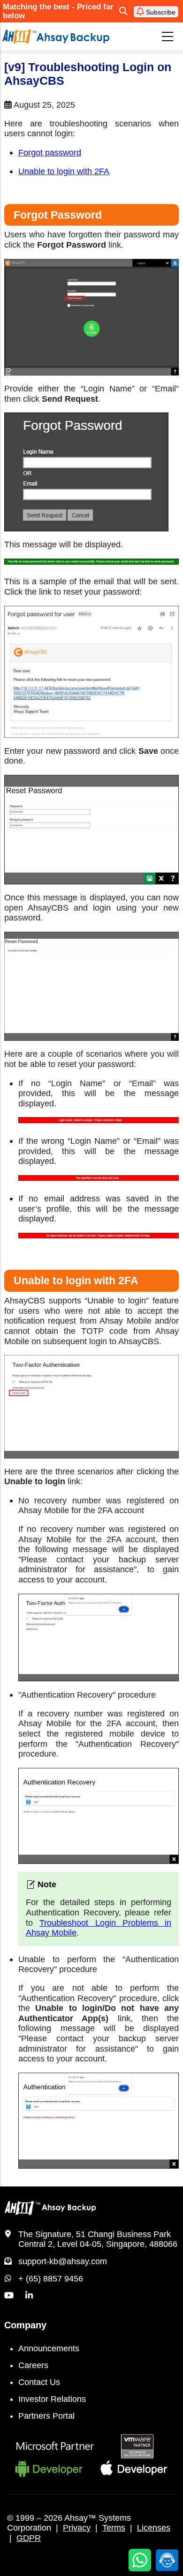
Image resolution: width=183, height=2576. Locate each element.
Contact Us (39, 2382)
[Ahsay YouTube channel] (9, 2296)
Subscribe (160, 12)
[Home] (56, 36)
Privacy (77, 2528)
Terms (114, 2528)
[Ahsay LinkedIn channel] (29, 2296)
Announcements (49, 2348)
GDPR (29, 2538)
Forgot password (50, 153)
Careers (33, 2365)
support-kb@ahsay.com (63, 2261)
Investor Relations (52, 2399)
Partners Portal (46, 2416)
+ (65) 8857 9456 (51, 2279)
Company (25, 2325)
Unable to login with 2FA (64, 171)
